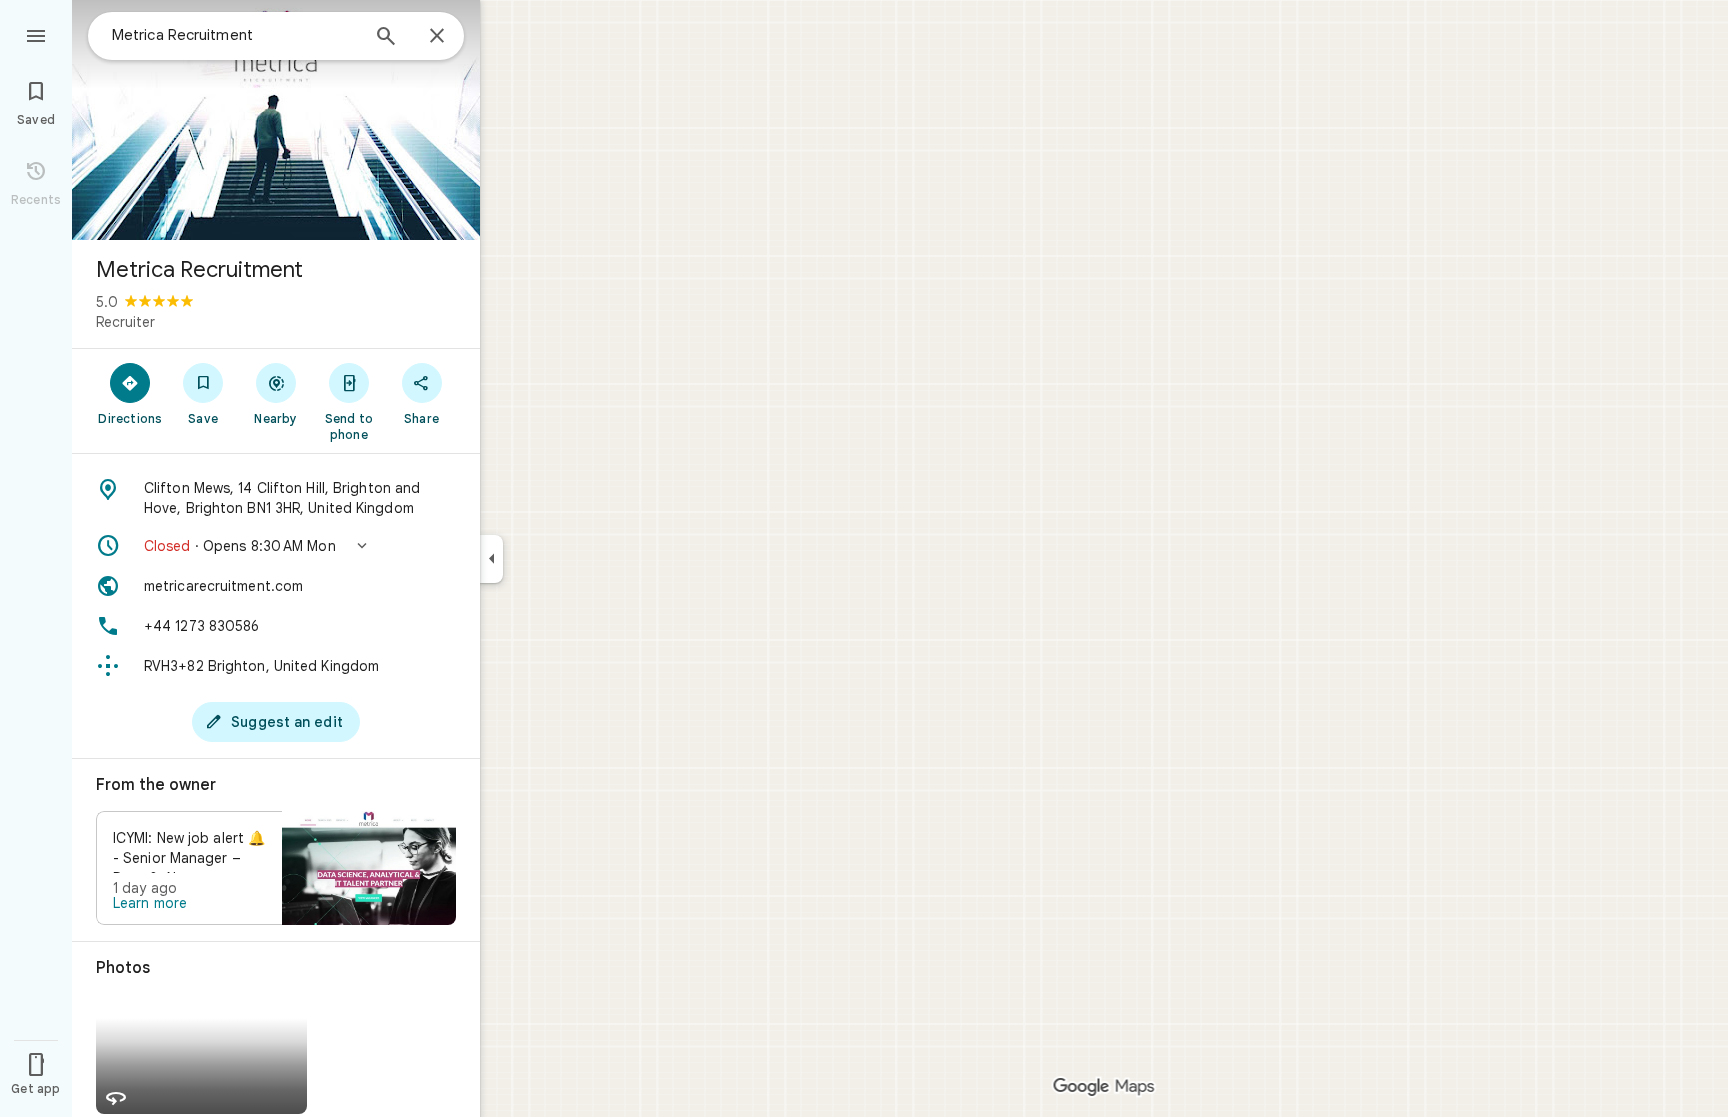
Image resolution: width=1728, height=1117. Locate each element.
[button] (276, 546)
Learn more (150, 903)
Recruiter (125, 322)
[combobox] (235, 35)
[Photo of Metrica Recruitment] (276, 120)
